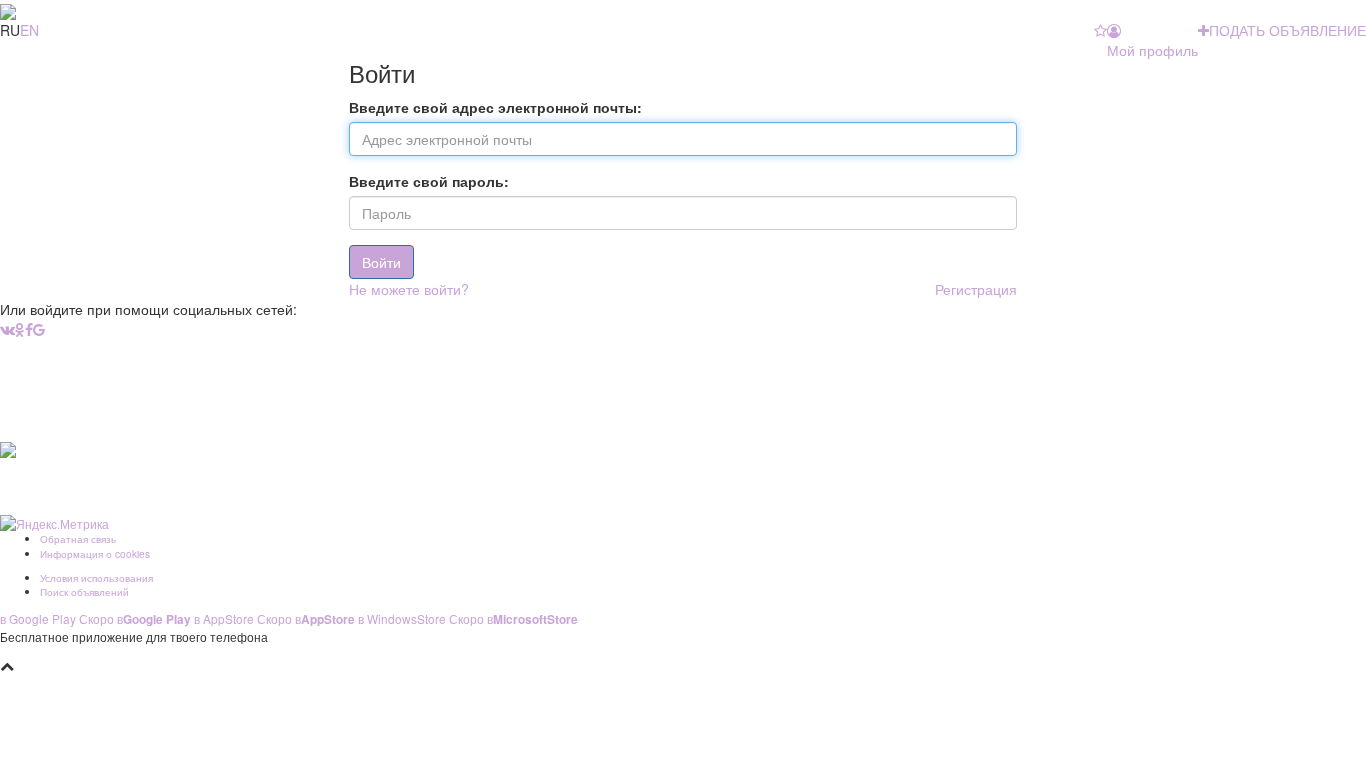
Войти (381, 262)
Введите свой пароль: (429, 181)
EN (29, 30)
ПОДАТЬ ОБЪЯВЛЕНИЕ (1287, 30)
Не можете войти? (409, 289)
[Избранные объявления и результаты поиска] (1100, 30)
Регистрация (976, 289)
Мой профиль (1152, 50)
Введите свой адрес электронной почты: (495, 107)
